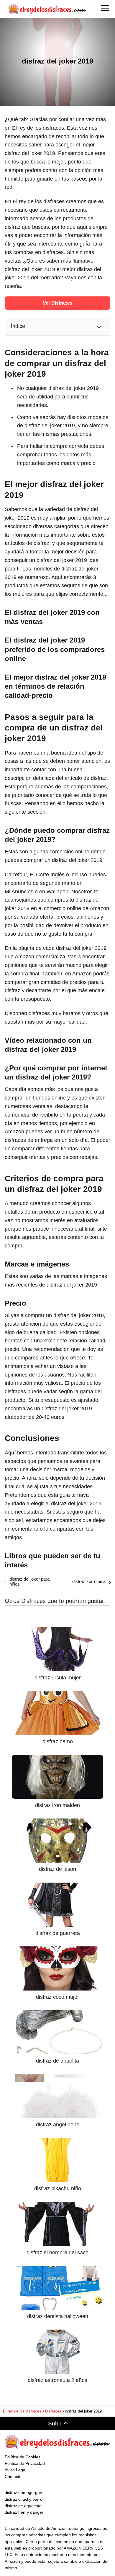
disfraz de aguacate (23, 2506)
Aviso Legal (15, 2470)
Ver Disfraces (58, 303)
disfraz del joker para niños (29, 1581)
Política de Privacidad (25, 2463)
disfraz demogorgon (23, 2492)
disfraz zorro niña (89, 1581)
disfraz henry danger (24, 2512)
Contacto (13, 2477)
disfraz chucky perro (24, 2499)
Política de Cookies (23, 2457)
